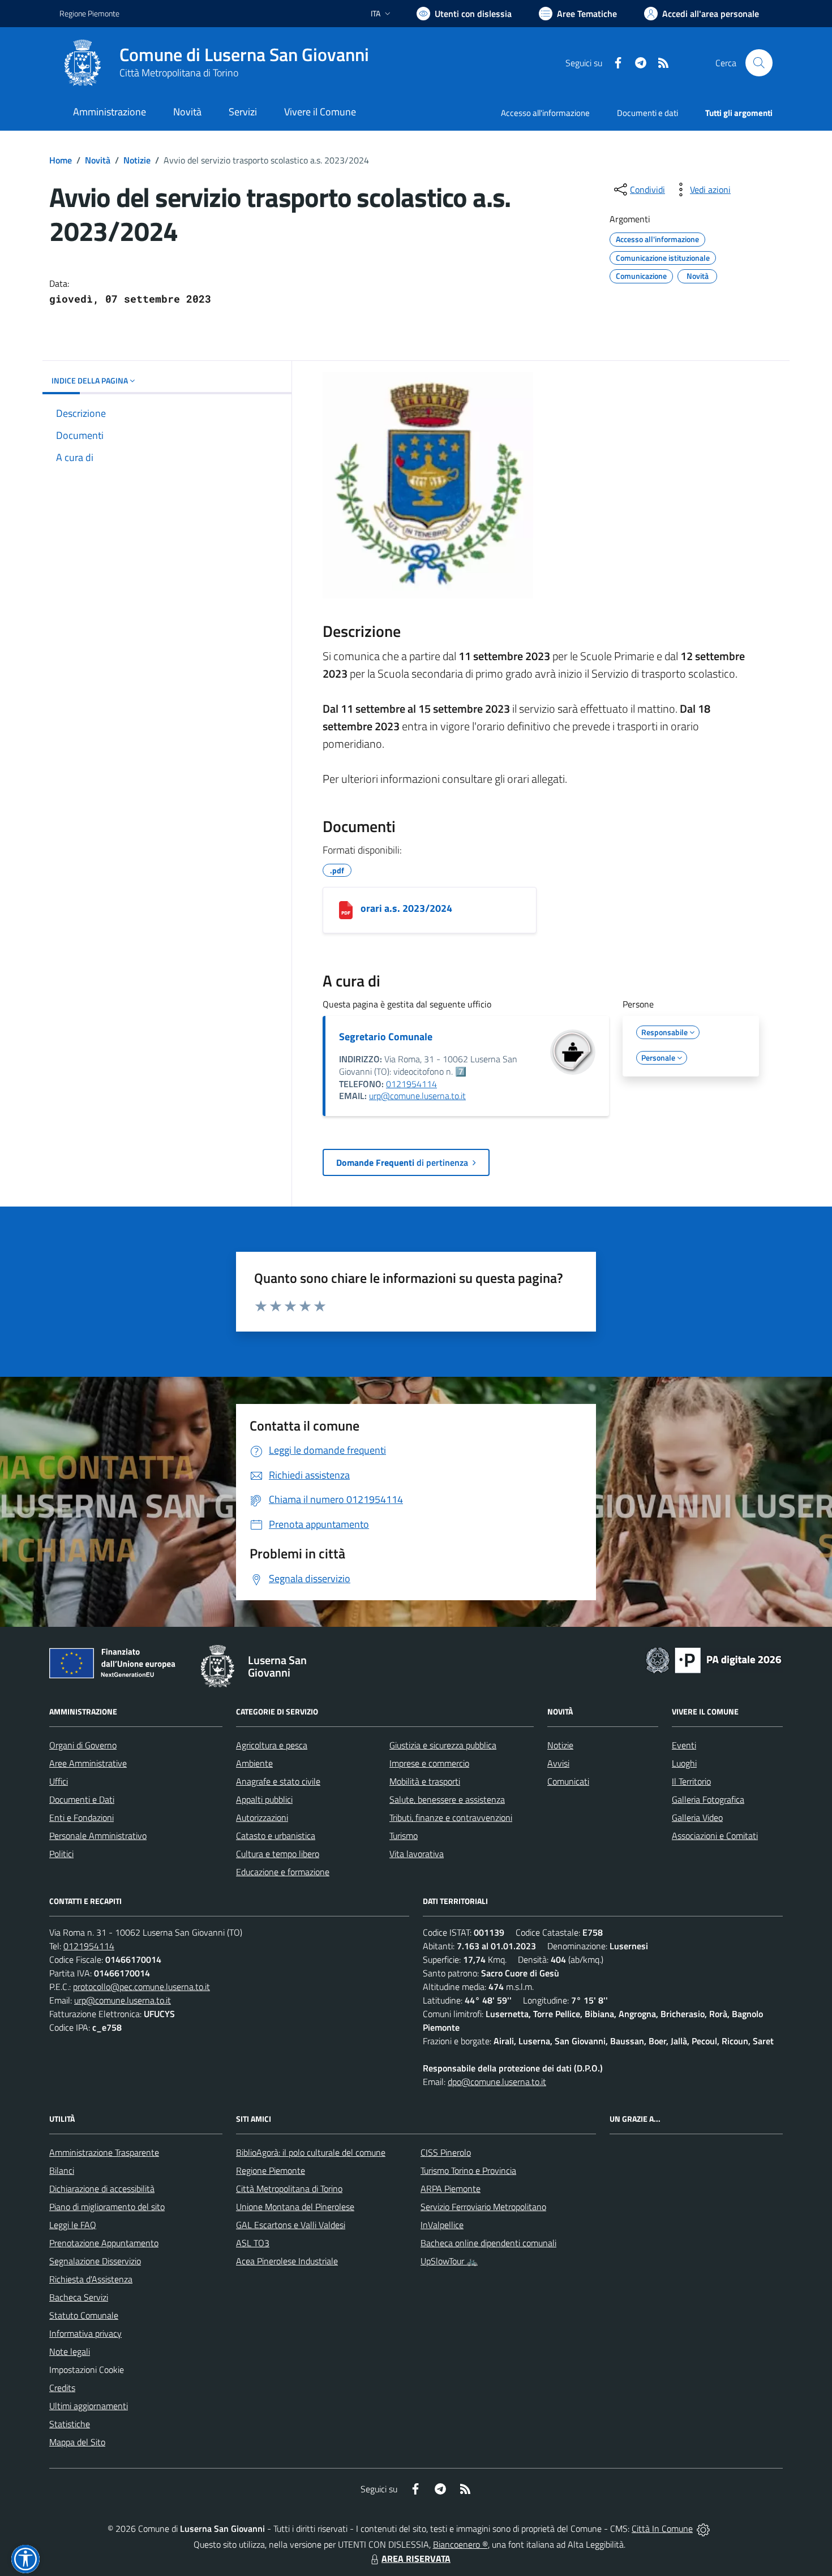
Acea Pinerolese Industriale (287, 2261)
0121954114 (411, 1084)
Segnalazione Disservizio (95, 2261)
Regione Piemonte (89, 13)
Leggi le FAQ (73, 2225)
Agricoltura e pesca (272, 1745)
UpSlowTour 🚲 (449, 2261)
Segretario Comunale (386, 1037)
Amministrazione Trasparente (104, 2152)
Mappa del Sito (77, 2442)
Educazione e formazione (283, 1872)
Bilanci (62, 2170)
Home (61, 160)
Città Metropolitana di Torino (179, 73)
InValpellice (442, 2225)
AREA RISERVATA (416, 2558)
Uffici (59, 1781)
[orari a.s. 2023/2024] (346, 910)
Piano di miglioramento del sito (107, 2207)
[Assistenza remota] (703, 2528)
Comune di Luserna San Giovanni (244, 55)
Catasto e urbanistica (276, 1836)
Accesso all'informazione (545, 113)
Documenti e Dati (82, 1799)
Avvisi (558, 1763)
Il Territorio (691, 1781)
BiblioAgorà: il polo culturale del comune (311, 2152)
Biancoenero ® (460, 2544)
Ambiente (254, 1763)
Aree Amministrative (88, 1763)
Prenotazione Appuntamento (104, 2243)
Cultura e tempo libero (278, 1854)
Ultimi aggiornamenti (89, 2406)
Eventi (684, 1745)
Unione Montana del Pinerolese (295, 2207)
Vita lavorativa (417, 1854)
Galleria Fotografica (708, 1799)
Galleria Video (697, 1817)
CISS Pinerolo (446, 2152)
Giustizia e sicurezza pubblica (443, 1745)
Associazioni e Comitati (715, 1836)
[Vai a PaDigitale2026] (714, 1659)
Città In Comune (662, 2528)
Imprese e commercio (429, 1763)
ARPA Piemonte (451, 2189)
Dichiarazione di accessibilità (102, 2189)
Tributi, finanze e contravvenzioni (451, 1817)
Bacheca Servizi (79, 2297)
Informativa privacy (85, 2333)
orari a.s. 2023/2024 (406, 908)
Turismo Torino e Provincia (468, 2170)
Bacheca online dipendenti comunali (488, 2243)
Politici (61, 1854)
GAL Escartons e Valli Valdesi (291, 2225)
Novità (98, 160)
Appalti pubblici (264, 1799)
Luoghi (684, 1763)
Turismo (404, 1836)
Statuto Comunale (84, 2315)
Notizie (137, 160)
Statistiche (70, 2424)
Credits (62, 2388)
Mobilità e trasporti (425, 1781)
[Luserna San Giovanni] (83, 63)
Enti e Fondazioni (82, 1817)
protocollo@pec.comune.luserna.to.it (141, 1987)
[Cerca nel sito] (759, 63)
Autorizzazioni (262, 1817)
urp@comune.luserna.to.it (417, 1096)
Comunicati (568, 1781)
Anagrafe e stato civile (278, 1781)
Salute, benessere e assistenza (447, 1799)
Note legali (70, 2351)
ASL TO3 (253, 2243)
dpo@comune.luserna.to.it (497, 2082)
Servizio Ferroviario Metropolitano (483, 2207)
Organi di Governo (83, 1745)
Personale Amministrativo (98, 1836)
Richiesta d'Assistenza (91, 2279)
